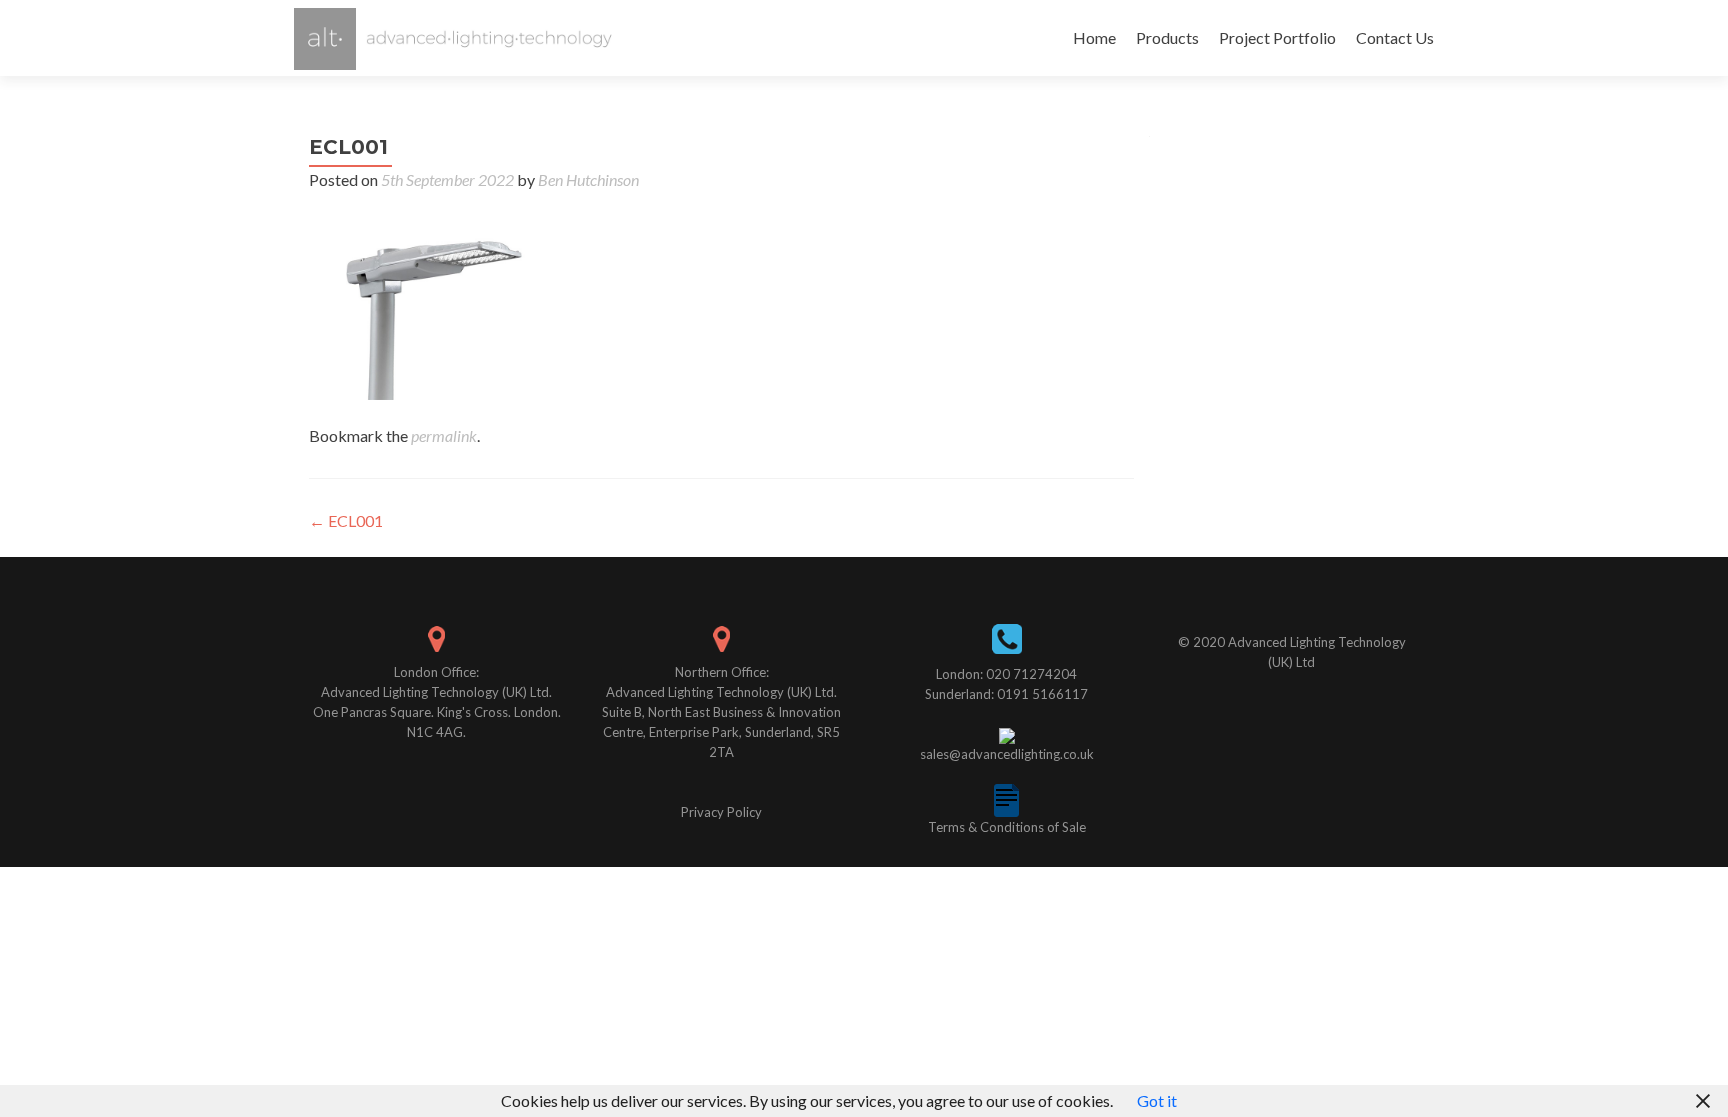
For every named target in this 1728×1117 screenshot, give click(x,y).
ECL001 (346, 520)
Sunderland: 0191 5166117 (1006, 694)
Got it (1157, 1100)
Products (1167, 37)
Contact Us (1395, 37)
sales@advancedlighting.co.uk (1007, 754)
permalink (444, 435)
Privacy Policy (721, 812)
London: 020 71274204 (1006, 674)
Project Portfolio (1277, 37)
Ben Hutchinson (588, 179)
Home (1094, 37)
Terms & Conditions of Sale (1007, 827)
